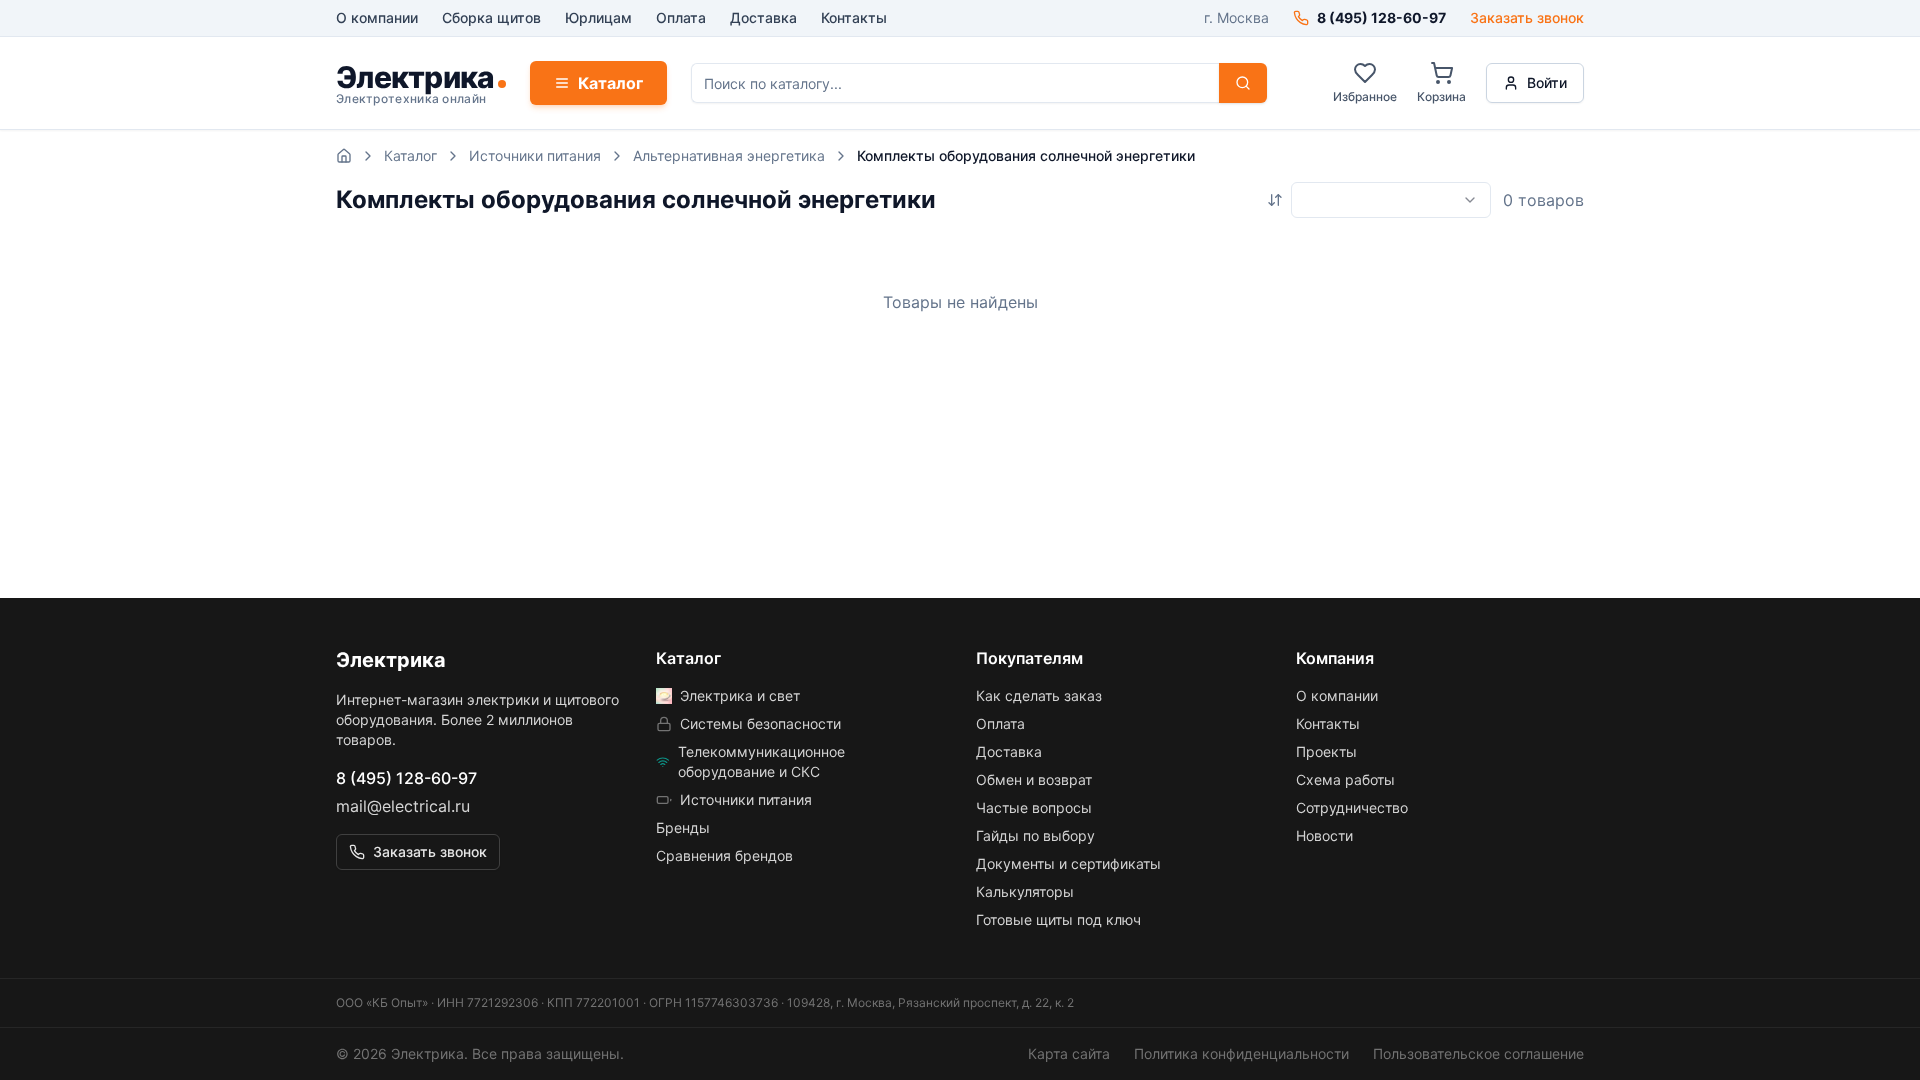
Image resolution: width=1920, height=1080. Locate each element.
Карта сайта (1069, 1053)
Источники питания (535, 155)
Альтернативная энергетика (729, 155)
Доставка (763, 17)
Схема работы (1345, 779)
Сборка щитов (491, 17)
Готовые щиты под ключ (1058, 919)
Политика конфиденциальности (1241, 1053)
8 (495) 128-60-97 (406, 778)
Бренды (683, 827)
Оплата (681, 17)
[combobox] (1391, 200)
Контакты (854, 17)
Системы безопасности (760, 723)
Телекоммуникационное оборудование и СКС (761, 761)
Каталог (610, 83)
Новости (1324, 835)
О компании (377, 17)
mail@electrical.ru (403, 806)
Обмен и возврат (1034, 779)
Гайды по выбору (1035, 835)
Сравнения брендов (724, 855)
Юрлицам (598, 17)
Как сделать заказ (1039, 695)
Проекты (1326, 751)
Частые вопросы (1034, 807)
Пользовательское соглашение (1478, 1053)
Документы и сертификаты (1068, 863)
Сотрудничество (1352, 807)
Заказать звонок (1527, 17)
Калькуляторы (1025, 891)
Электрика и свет (740, 695)
